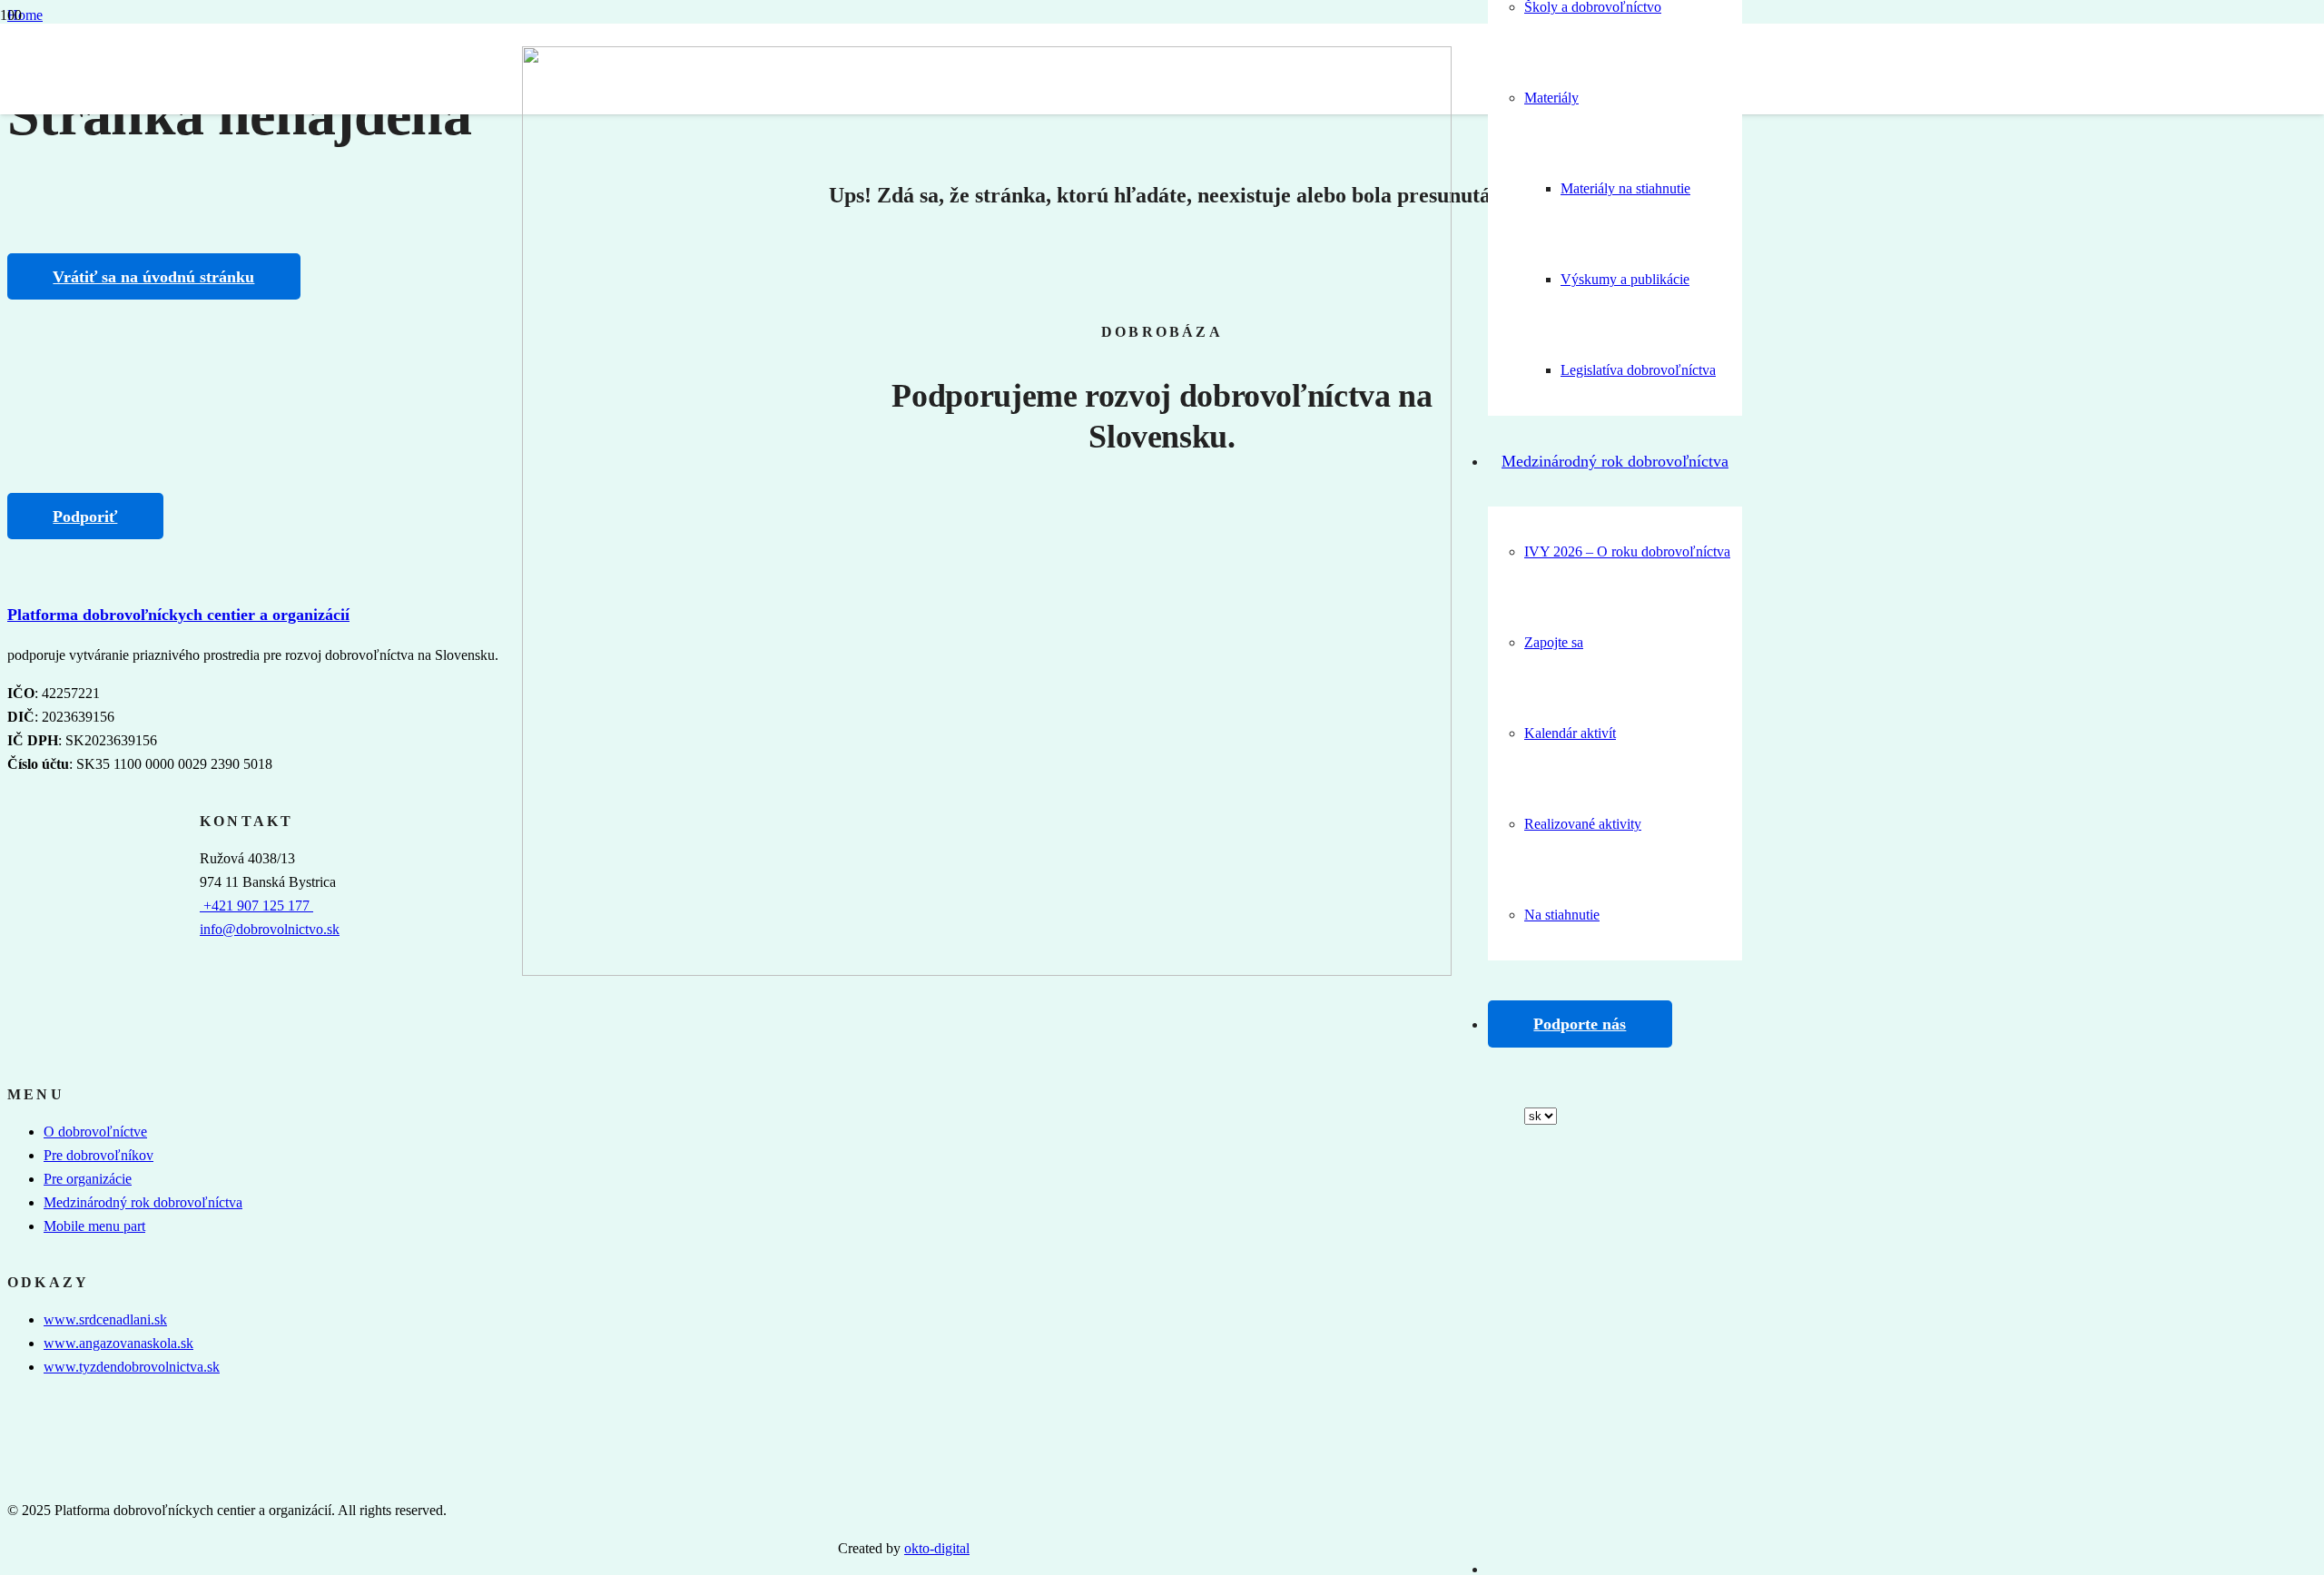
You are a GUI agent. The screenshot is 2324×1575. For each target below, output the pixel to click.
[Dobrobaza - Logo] (987, 971)
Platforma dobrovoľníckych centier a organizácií (178, 615)
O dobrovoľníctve (95, 1132)
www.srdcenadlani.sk (105, 1319)
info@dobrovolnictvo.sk (270, 929)
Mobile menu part (94, 1226)
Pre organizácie (88, 1179)
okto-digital (937, 1548)
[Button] (1501, 1206)
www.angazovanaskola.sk (118, 1343)
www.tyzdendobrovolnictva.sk (132, 1367)
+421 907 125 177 (256, 906)
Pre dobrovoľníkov (98, 1155)
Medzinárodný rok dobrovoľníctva (143, 1202)
